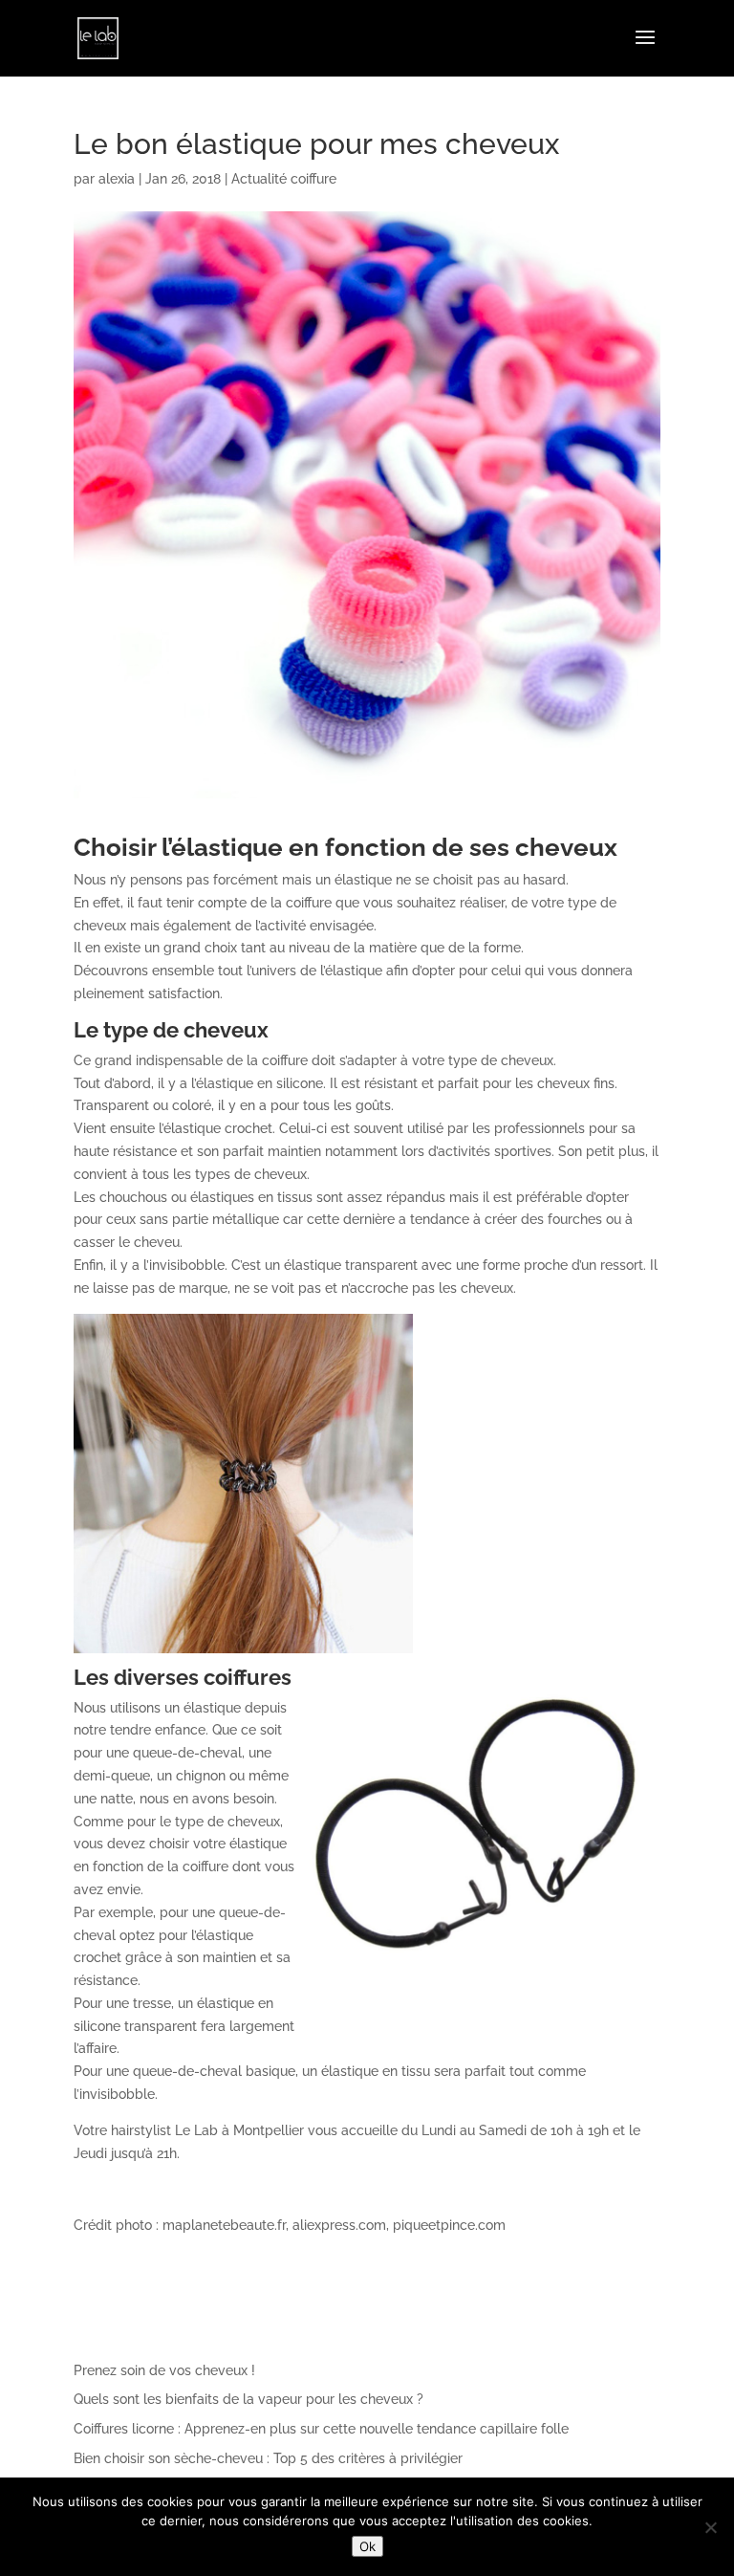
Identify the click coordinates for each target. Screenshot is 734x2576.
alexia (117, 179)
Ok (367, 2546)
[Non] (710, 2527)
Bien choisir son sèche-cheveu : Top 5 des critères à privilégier (268, 2458)
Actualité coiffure (284, 179)
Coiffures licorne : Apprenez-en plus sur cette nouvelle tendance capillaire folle (321, 2429)
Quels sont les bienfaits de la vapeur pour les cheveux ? (248, 2399)
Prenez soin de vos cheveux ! (164, 2370)
